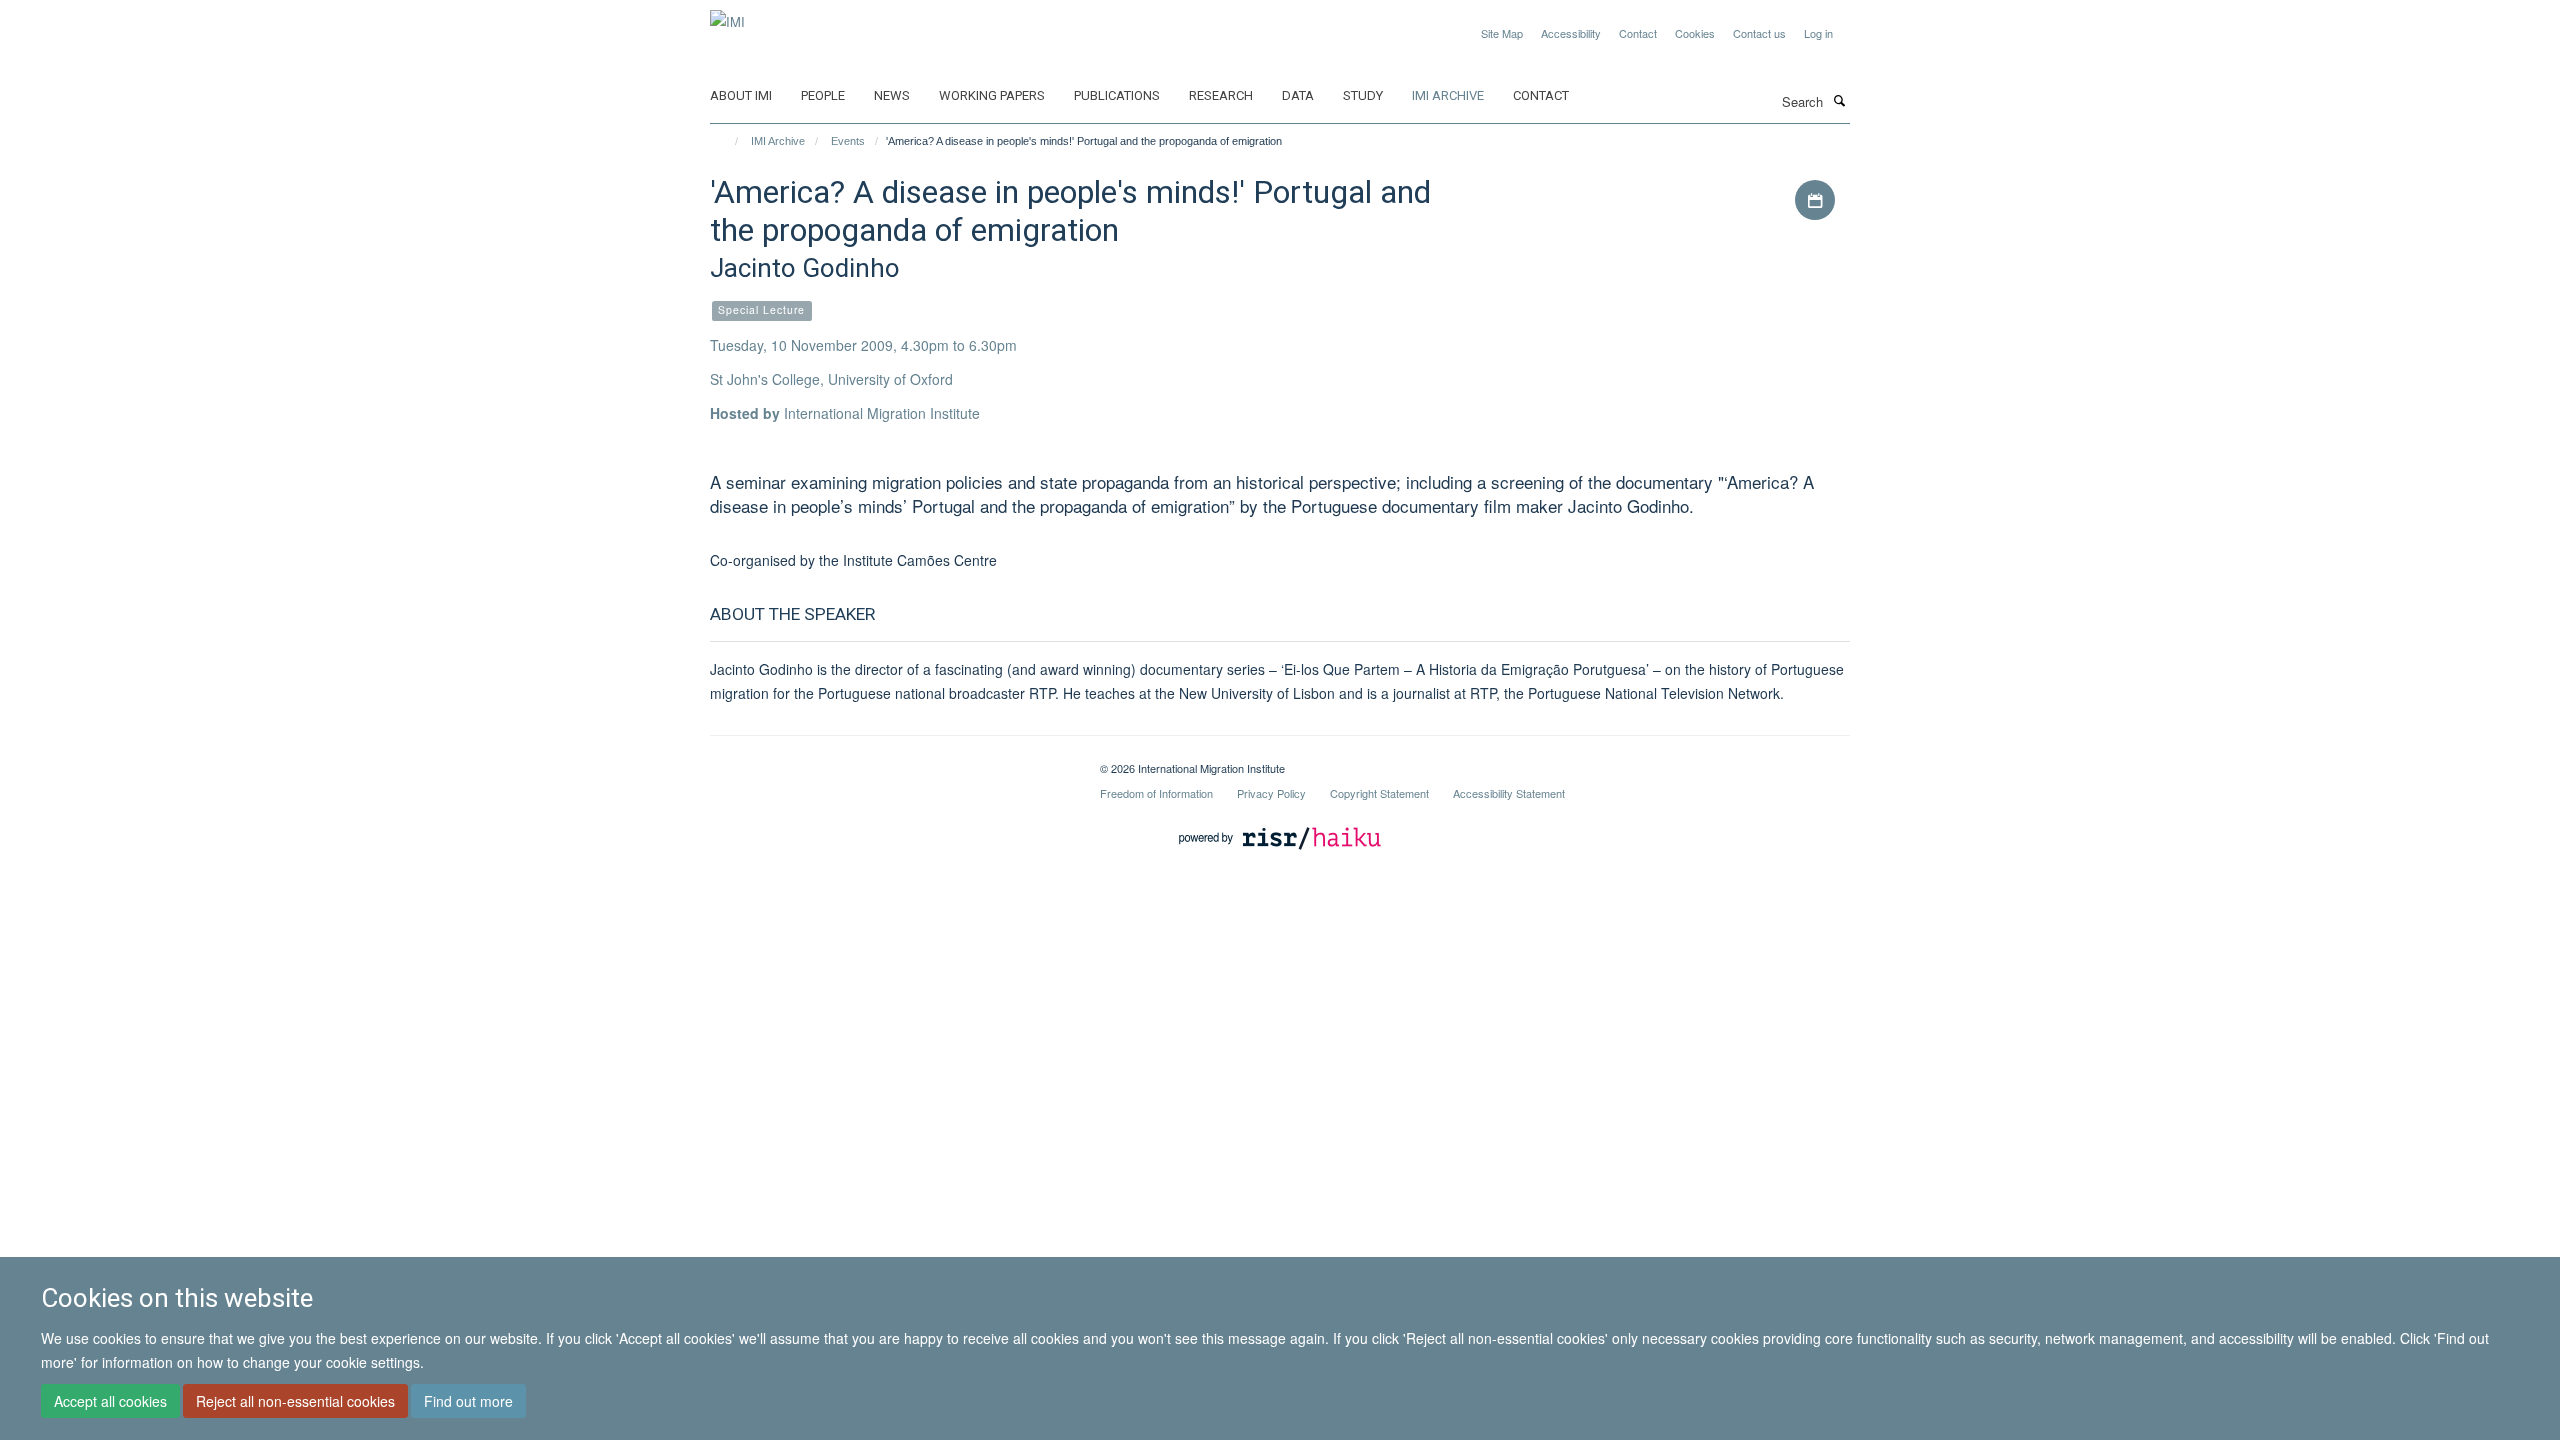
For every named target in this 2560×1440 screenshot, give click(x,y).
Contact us (1759, 33)
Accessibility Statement (1509, 793)
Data (1298, 95)
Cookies (1695, 33)
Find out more (468, 1401)
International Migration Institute (882, 413)
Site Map (1502, 33)
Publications (1117, 95)
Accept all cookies (110, 1401)
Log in (1818, 33)
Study (1363, 95)
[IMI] (727, 14)
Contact (1638, 33)
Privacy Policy (1271, 793)
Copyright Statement (1379, 793)
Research (1221, 95)
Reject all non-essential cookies (295, 1401)
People (823, 95)
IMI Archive (1448, 95)
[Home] (727, 141)
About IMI (741, 95)
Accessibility (1571, 33)
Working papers (992, 95)
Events (848, 141)
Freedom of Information (1156, 793)
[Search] (1839, 100)
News (892, 95)
